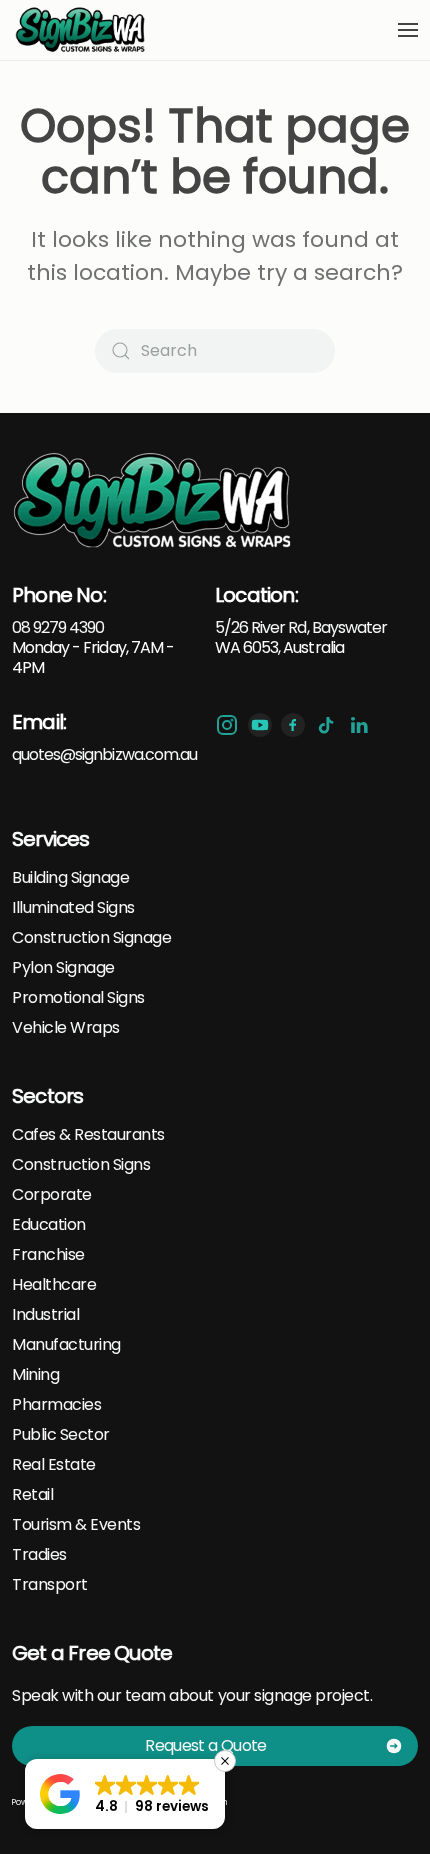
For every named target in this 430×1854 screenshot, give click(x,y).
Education (49, 1225)
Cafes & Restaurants (88, 1135)
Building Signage (70, 878)
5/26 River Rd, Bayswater (301, 627)
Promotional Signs (78, 998)
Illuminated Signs (73, 908)
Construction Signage (91, 938)
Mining (35, 1375)
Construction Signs (81, 1165)
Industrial (45, 1315)
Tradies (39, 1555)
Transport (50, 1585)
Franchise (48, 1255)
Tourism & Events (76, 1525)
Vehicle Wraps (66, 1028)
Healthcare (54, 1285)
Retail (32, 1495)
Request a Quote (205, 1745)
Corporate (52, 1195)
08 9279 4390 (58, 627)
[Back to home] (81, 30)
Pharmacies (56, 1405)
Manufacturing (66, 1345)
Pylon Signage (63, 968)
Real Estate (54, 1465)
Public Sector (61, 1435)
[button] (408, 30)
